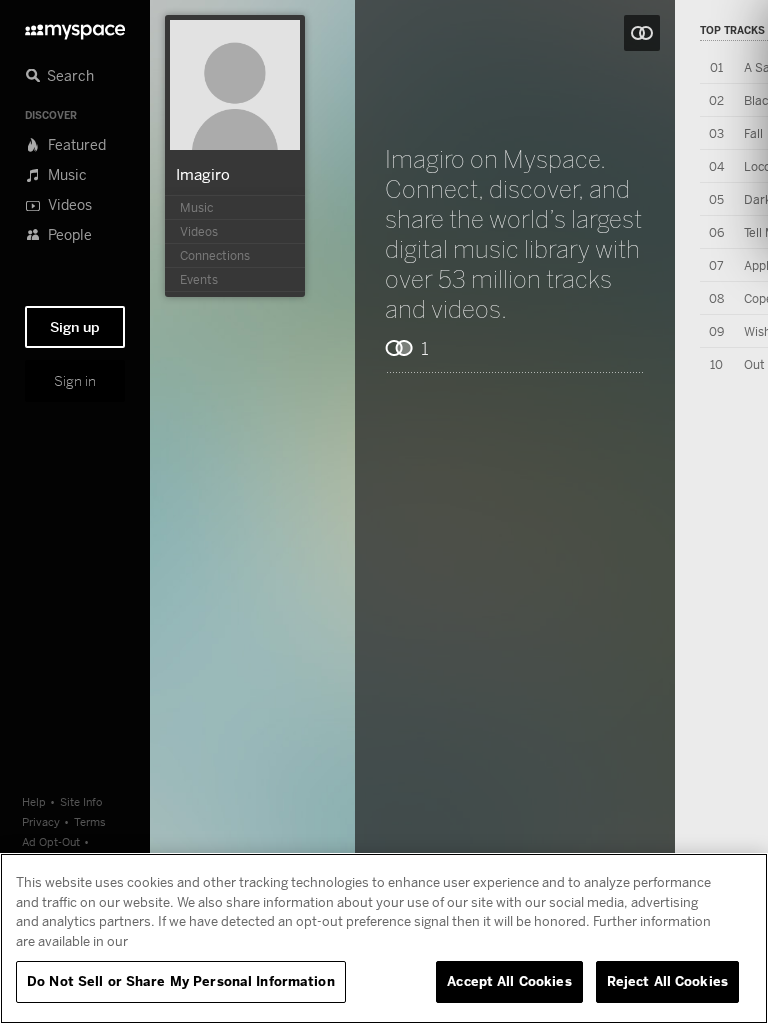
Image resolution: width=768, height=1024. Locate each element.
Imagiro (203, 174)
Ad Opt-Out (51, 841)
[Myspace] (75, 26)
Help (34, 801)
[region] (384, 938)
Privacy (41, 821)
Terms (90, 821)
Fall (753, 133)
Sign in (75, 381)
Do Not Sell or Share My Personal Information (181, 981)
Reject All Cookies (667, 981)
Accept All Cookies (509, 981)
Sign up (75, 327)
